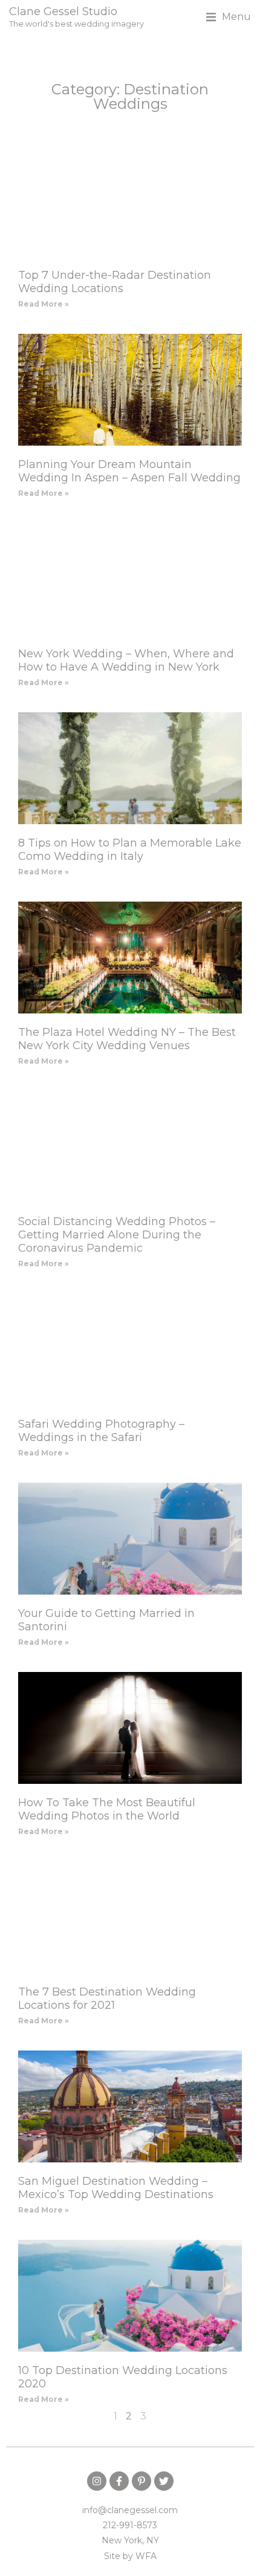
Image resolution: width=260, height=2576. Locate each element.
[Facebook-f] (119, 2481)
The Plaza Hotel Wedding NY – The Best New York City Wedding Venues (127, 1039)
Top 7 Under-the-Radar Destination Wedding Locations (115, 282)
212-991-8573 (130, 2525)
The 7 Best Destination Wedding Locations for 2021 (107, 1999)
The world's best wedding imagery (76, 24)
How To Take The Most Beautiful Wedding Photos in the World (107, 1809)
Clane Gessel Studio (63, 11)
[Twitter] (164, 2481)
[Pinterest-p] (141, 2481)
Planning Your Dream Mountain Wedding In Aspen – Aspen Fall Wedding (129, 471)
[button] (229, 17)
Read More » (44, 304)
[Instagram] (97, 2481)
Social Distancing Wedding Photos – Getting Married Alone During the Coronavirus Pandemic (117, 1235)
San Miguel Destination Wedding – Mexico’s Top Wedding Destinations (116, 2188)
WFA (146, 2556)
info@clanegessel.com (130, 2510)
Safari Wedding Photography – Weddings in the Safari (101, 1431)
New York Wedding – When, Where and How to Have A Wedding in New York (126, 660)
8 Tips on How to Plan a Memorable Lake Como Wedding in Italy (130, 850)
